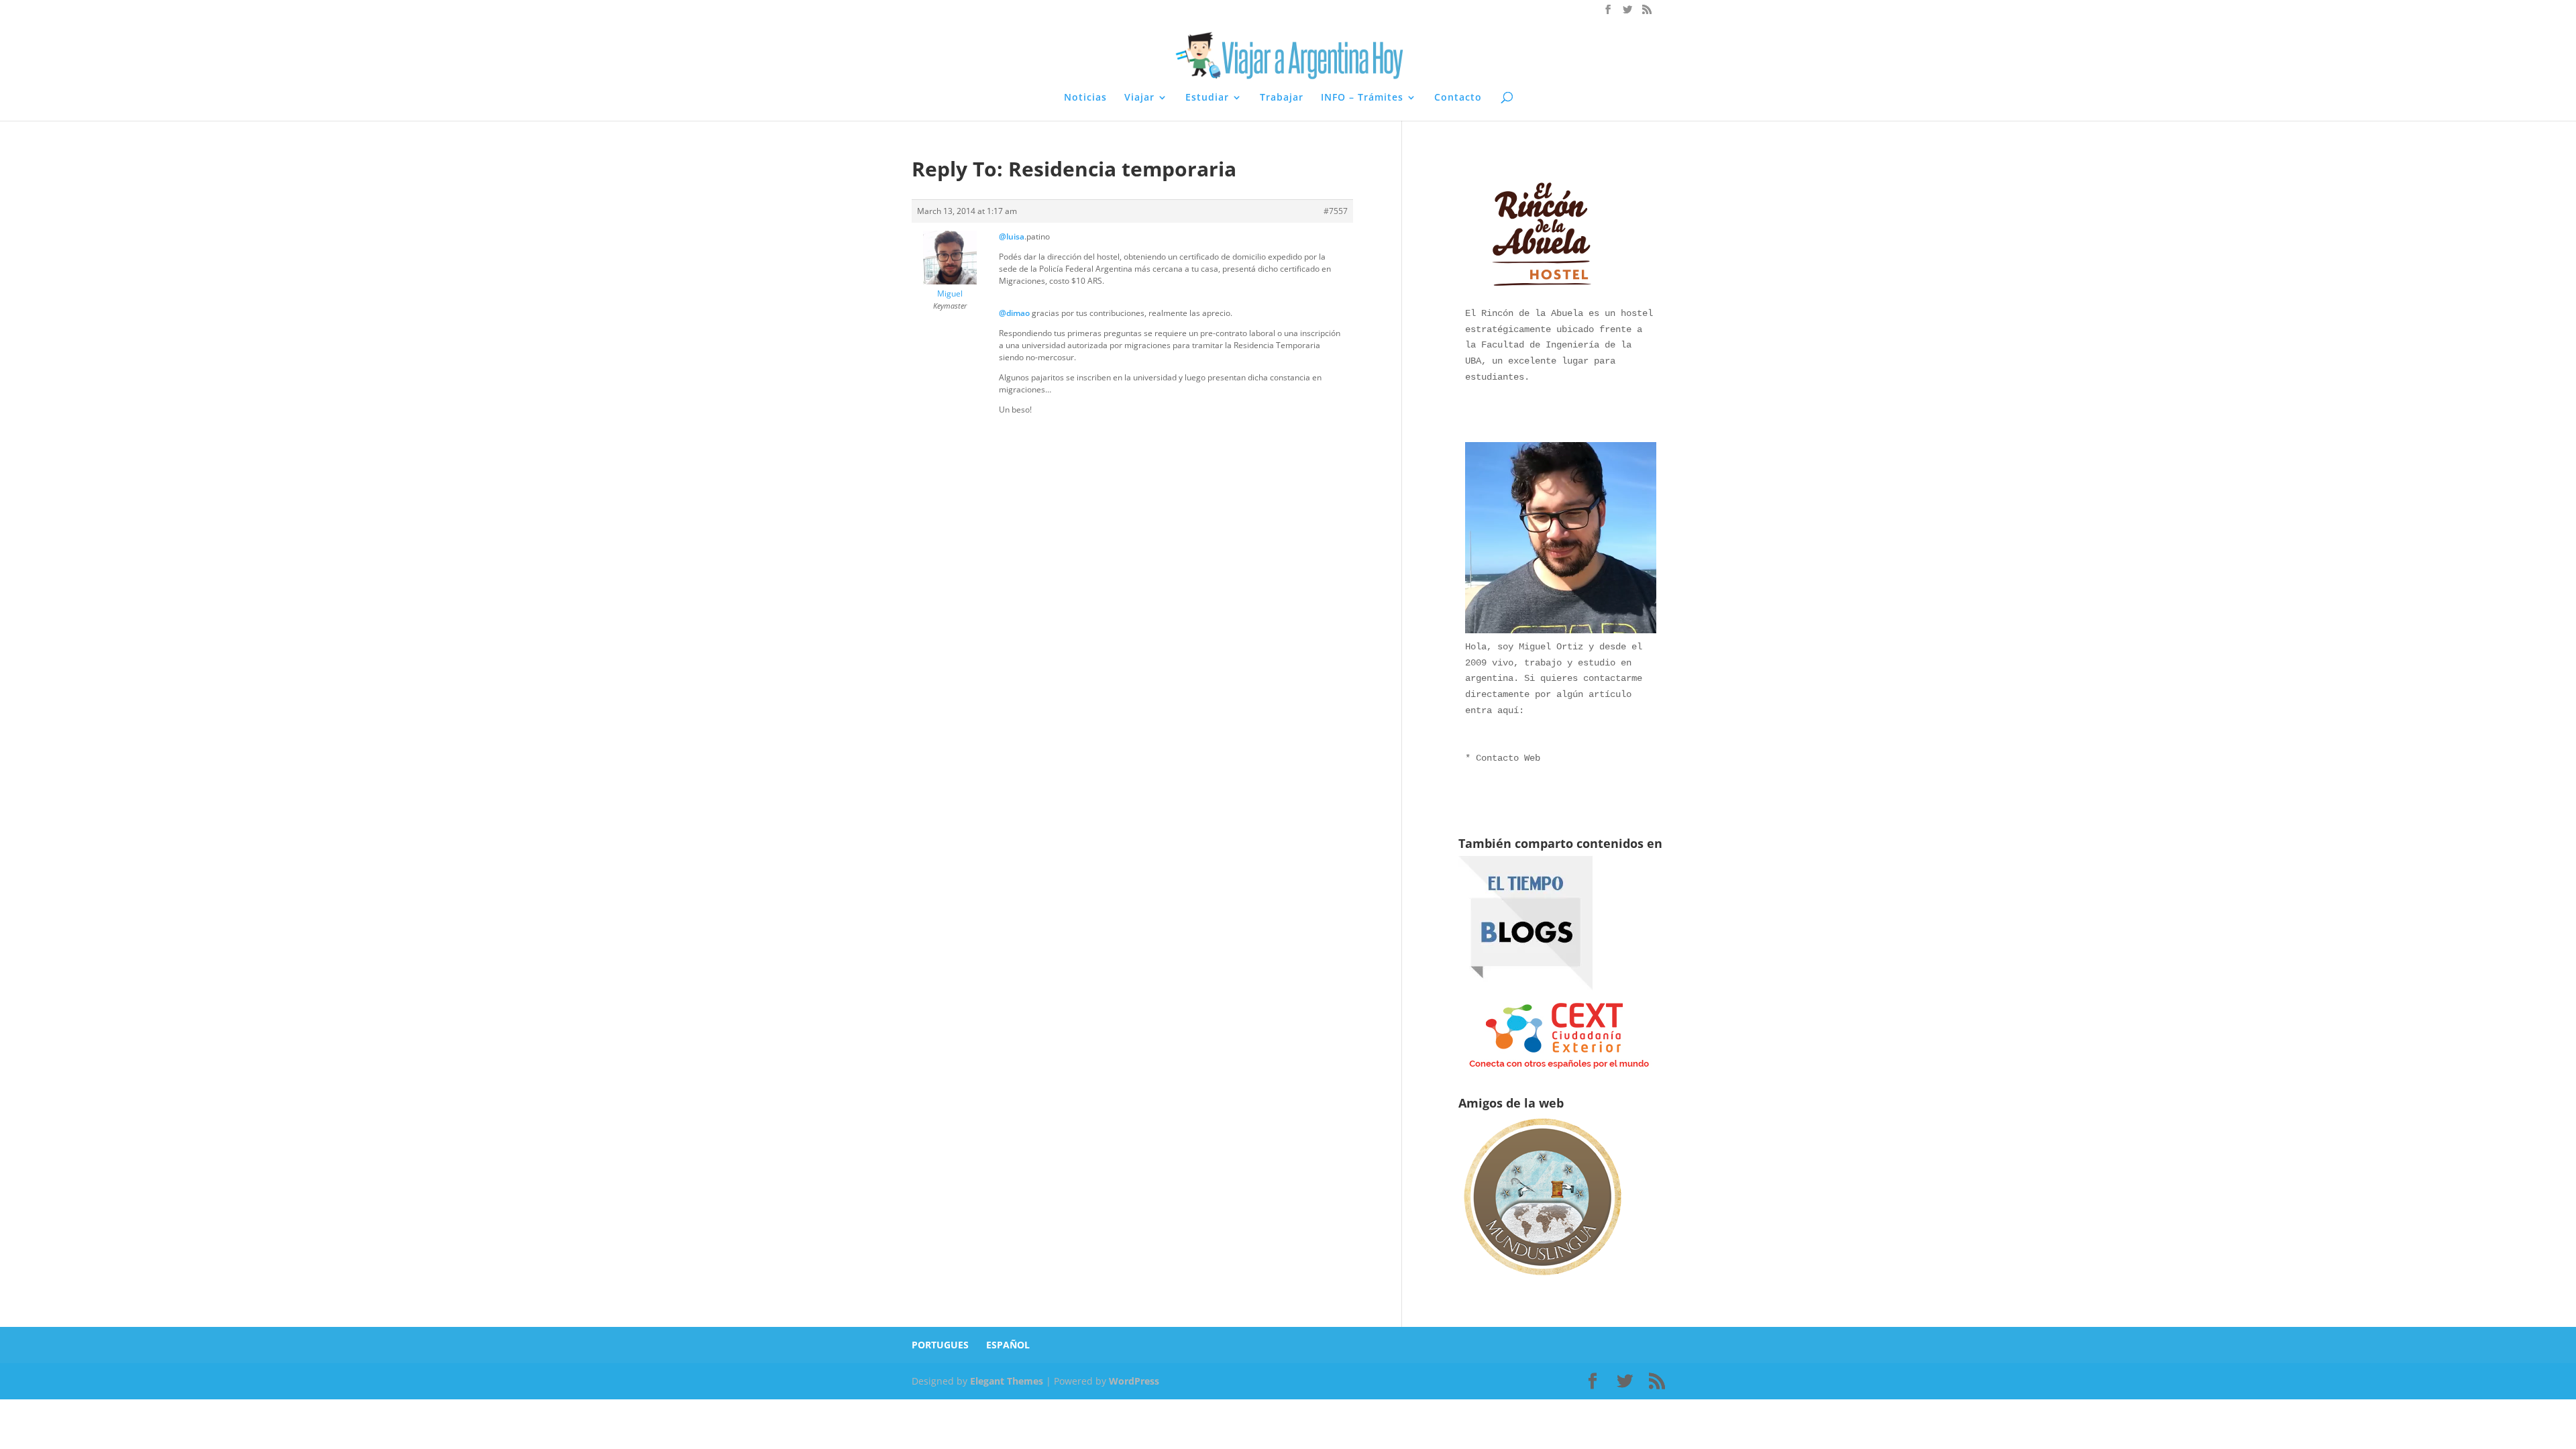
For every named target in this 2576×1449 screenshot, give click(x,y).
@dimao (1014, 313)
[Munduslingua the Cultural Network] (1542, 1280)
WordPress (1134, 1381)
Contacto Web (1508, 758)
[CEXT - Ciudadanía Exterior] (1559, 1069)
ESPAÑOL (1008, 1345)
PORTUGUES (940, 1345)
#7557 (1336, 211)
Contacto (1458, 98)
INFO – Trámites (1362, 98)
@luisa (1012, 236)
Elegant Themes (1007, 1381)
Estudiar (1207, 98)
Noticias (1085, 98)
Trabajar (1282, 98)
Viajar (1139, 98)
